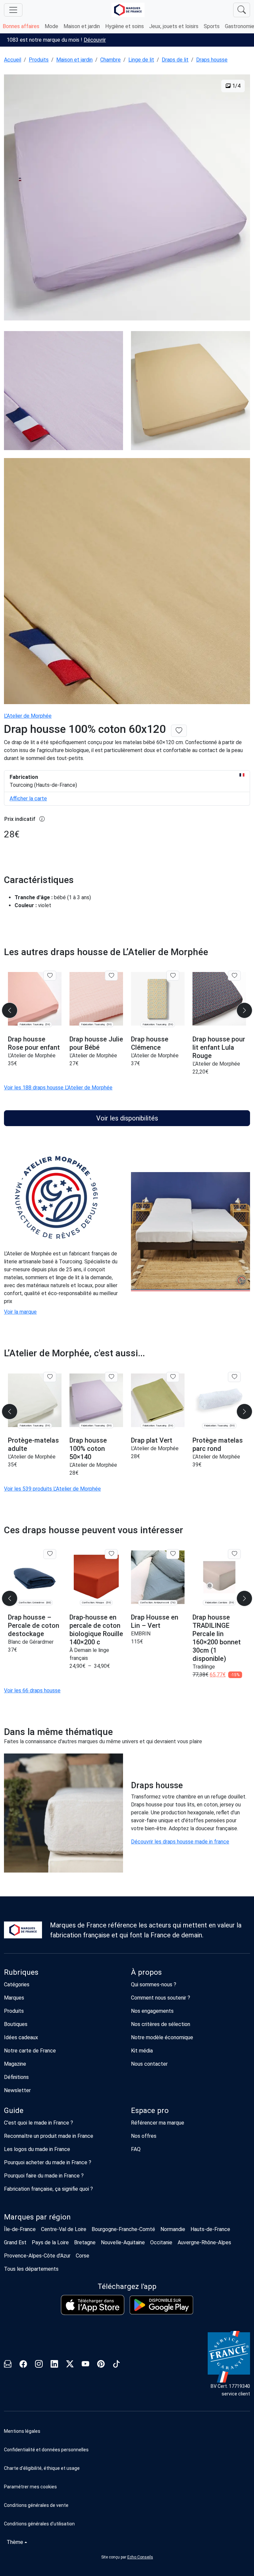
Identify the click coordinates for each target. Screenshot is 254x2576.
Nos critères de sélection (161, 2024)
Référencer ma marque (158, 2123)
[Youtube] (85, 2365)
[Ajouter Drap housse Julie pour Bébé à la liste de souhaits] (111, 976)
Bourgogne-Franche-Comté (123, 2229)
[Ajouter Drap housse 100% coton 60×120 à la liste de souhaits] (179, 731)
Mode (51, 26)
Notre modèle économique (162, 2037)
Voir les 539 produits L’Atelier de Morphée (52, 1489)
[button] (127, 2487)
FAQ (136, 2149)
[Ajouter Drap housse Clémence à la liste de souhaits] (173, 976)
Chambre (110, 60)
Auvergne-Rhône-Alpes (204, 2242)
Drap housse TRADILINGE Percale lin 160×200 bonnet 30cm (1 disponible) (217, 1638)
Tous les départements (31, 2269)
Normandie (173, 2229)
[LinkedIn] (54, 2365)
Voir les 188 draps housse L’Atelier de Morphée (58, 1088)
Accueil (13, 60)
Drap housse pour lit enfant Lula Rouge (219, 1047)
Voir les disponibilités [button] (127, 1118)
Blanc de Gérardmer (31, 1642)
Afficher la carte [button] (28, 799)
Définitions (16, 2077)
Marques (14, 1998)
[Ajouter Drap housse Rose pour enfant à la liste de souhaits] (50, 976)
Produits (39, 60)
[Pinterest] (101, 2365)
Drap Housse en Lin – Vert (155, 1621)
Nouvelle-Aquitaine (123, 2242)
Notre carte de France (30, 2051)
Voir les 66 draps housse (32, 1690)
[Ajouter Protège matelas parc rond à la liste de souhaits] (234, 1377)
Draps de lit (175, 60)
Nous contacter (149, 2064)
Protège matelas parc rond (218, 1444)
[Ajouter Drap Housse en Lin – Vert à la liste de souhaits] (173, 1554)
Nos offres (144, 2136)
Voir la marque (20, 1312)
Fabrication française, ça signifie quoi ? (48, 2189)
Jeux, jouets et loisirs (174, 26)
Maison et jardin (82, 26)
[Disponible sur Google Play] (161, 2305)
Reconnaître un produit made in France (49, 2136)
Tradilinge (204, 1667)
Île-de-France (20, 2229)
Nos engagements (152, 2011)
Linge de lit (141, 60)
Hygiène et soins (125, 26)
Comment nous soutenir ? (161, 1998)
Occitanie (161, 2242)
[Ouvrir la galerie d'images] (127, 198)
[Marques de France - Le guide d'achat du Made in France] (128, 10)
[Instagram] (39, 2365)
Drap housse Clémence (150, 1043)
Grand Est (15, 2242)
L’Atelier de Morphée (28, 716)
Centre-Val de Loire (64, 2229)
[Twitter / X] (70, 2365)
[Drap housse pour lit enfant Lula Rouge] (219, 999)
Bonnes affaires (21, 26)
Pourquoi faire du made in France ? (44, 2176)
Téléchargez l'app (127, 2286)
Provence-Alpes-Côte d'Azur (37, 2256)
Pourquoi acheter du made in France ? (48, 2162)
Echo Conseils (140, 2557)
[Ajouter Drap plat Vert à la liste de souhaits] (173, 1377)
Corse (83, 2256)
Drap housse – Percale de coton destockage (34, 1626)
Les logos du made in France (37, 2149)
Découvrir (95, 40)
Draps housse (212, 60)
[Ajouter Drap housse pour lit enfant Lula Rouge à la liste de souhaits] (234, 976)
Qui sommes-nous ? (154, 1985)
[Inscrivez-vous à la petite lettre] (8, 2365)
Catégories (17, 1985)
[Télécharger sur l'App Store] (93, 2305)
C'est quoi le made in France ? (39, 2123)
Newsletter (17, 2090)
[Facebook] (23, 2365)
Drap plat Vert (152, 1440)
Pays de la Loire (50, 2242)
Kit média (142, 2051)
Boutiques (16, 2024)
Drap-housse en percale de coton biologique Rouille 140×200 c (96, 1630)
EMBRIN (141, 1634)
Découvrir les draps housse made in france (180, 1842)
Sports (212, 26)
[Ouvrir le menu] (13, 10)
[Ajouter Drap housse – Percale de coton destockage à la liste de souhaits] (50, 1554)
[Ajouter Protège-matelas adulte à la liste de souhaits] (50, 1377)
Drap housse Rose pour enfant (34, 1043)
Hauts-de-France (210, 2229)
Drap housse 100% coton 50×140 (88, 1449)
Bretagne (85, 2242)
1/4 (236, 86)
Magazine (15, 2064)
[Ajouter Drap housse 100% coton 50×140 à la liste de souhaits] (111, 1377)
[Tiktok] (117, 2365)
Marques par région (37, 2217)
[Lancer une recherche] (242, 10)
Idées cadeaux (21, 2037)
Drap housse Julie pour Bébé (96, 1043)
